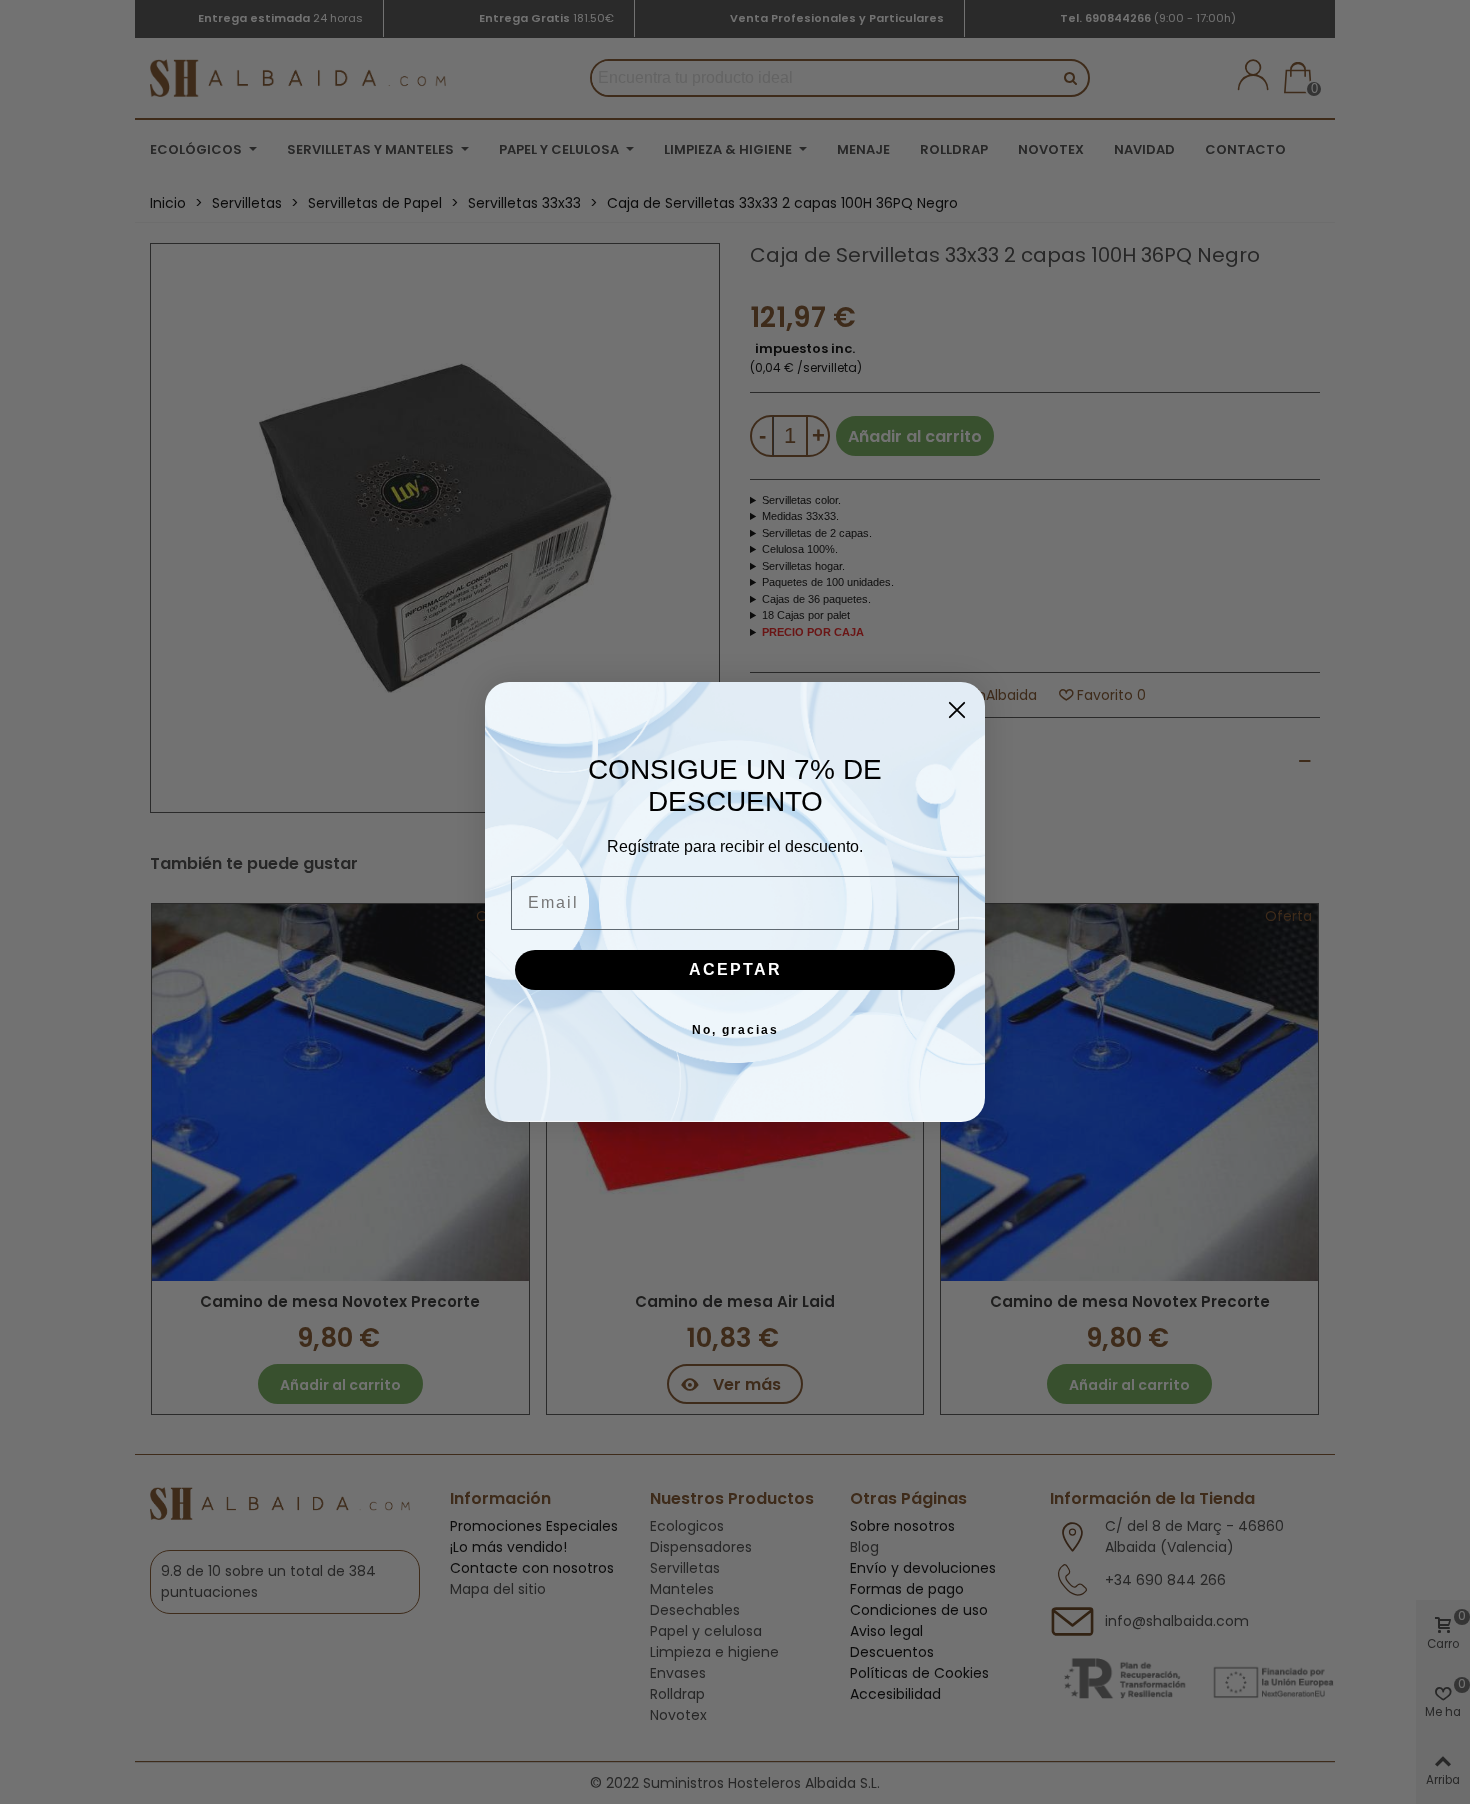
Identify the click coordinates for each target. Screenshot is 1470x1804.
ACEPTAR (735, 969)
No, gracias (735, 1030)
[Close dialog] (957, 710)
